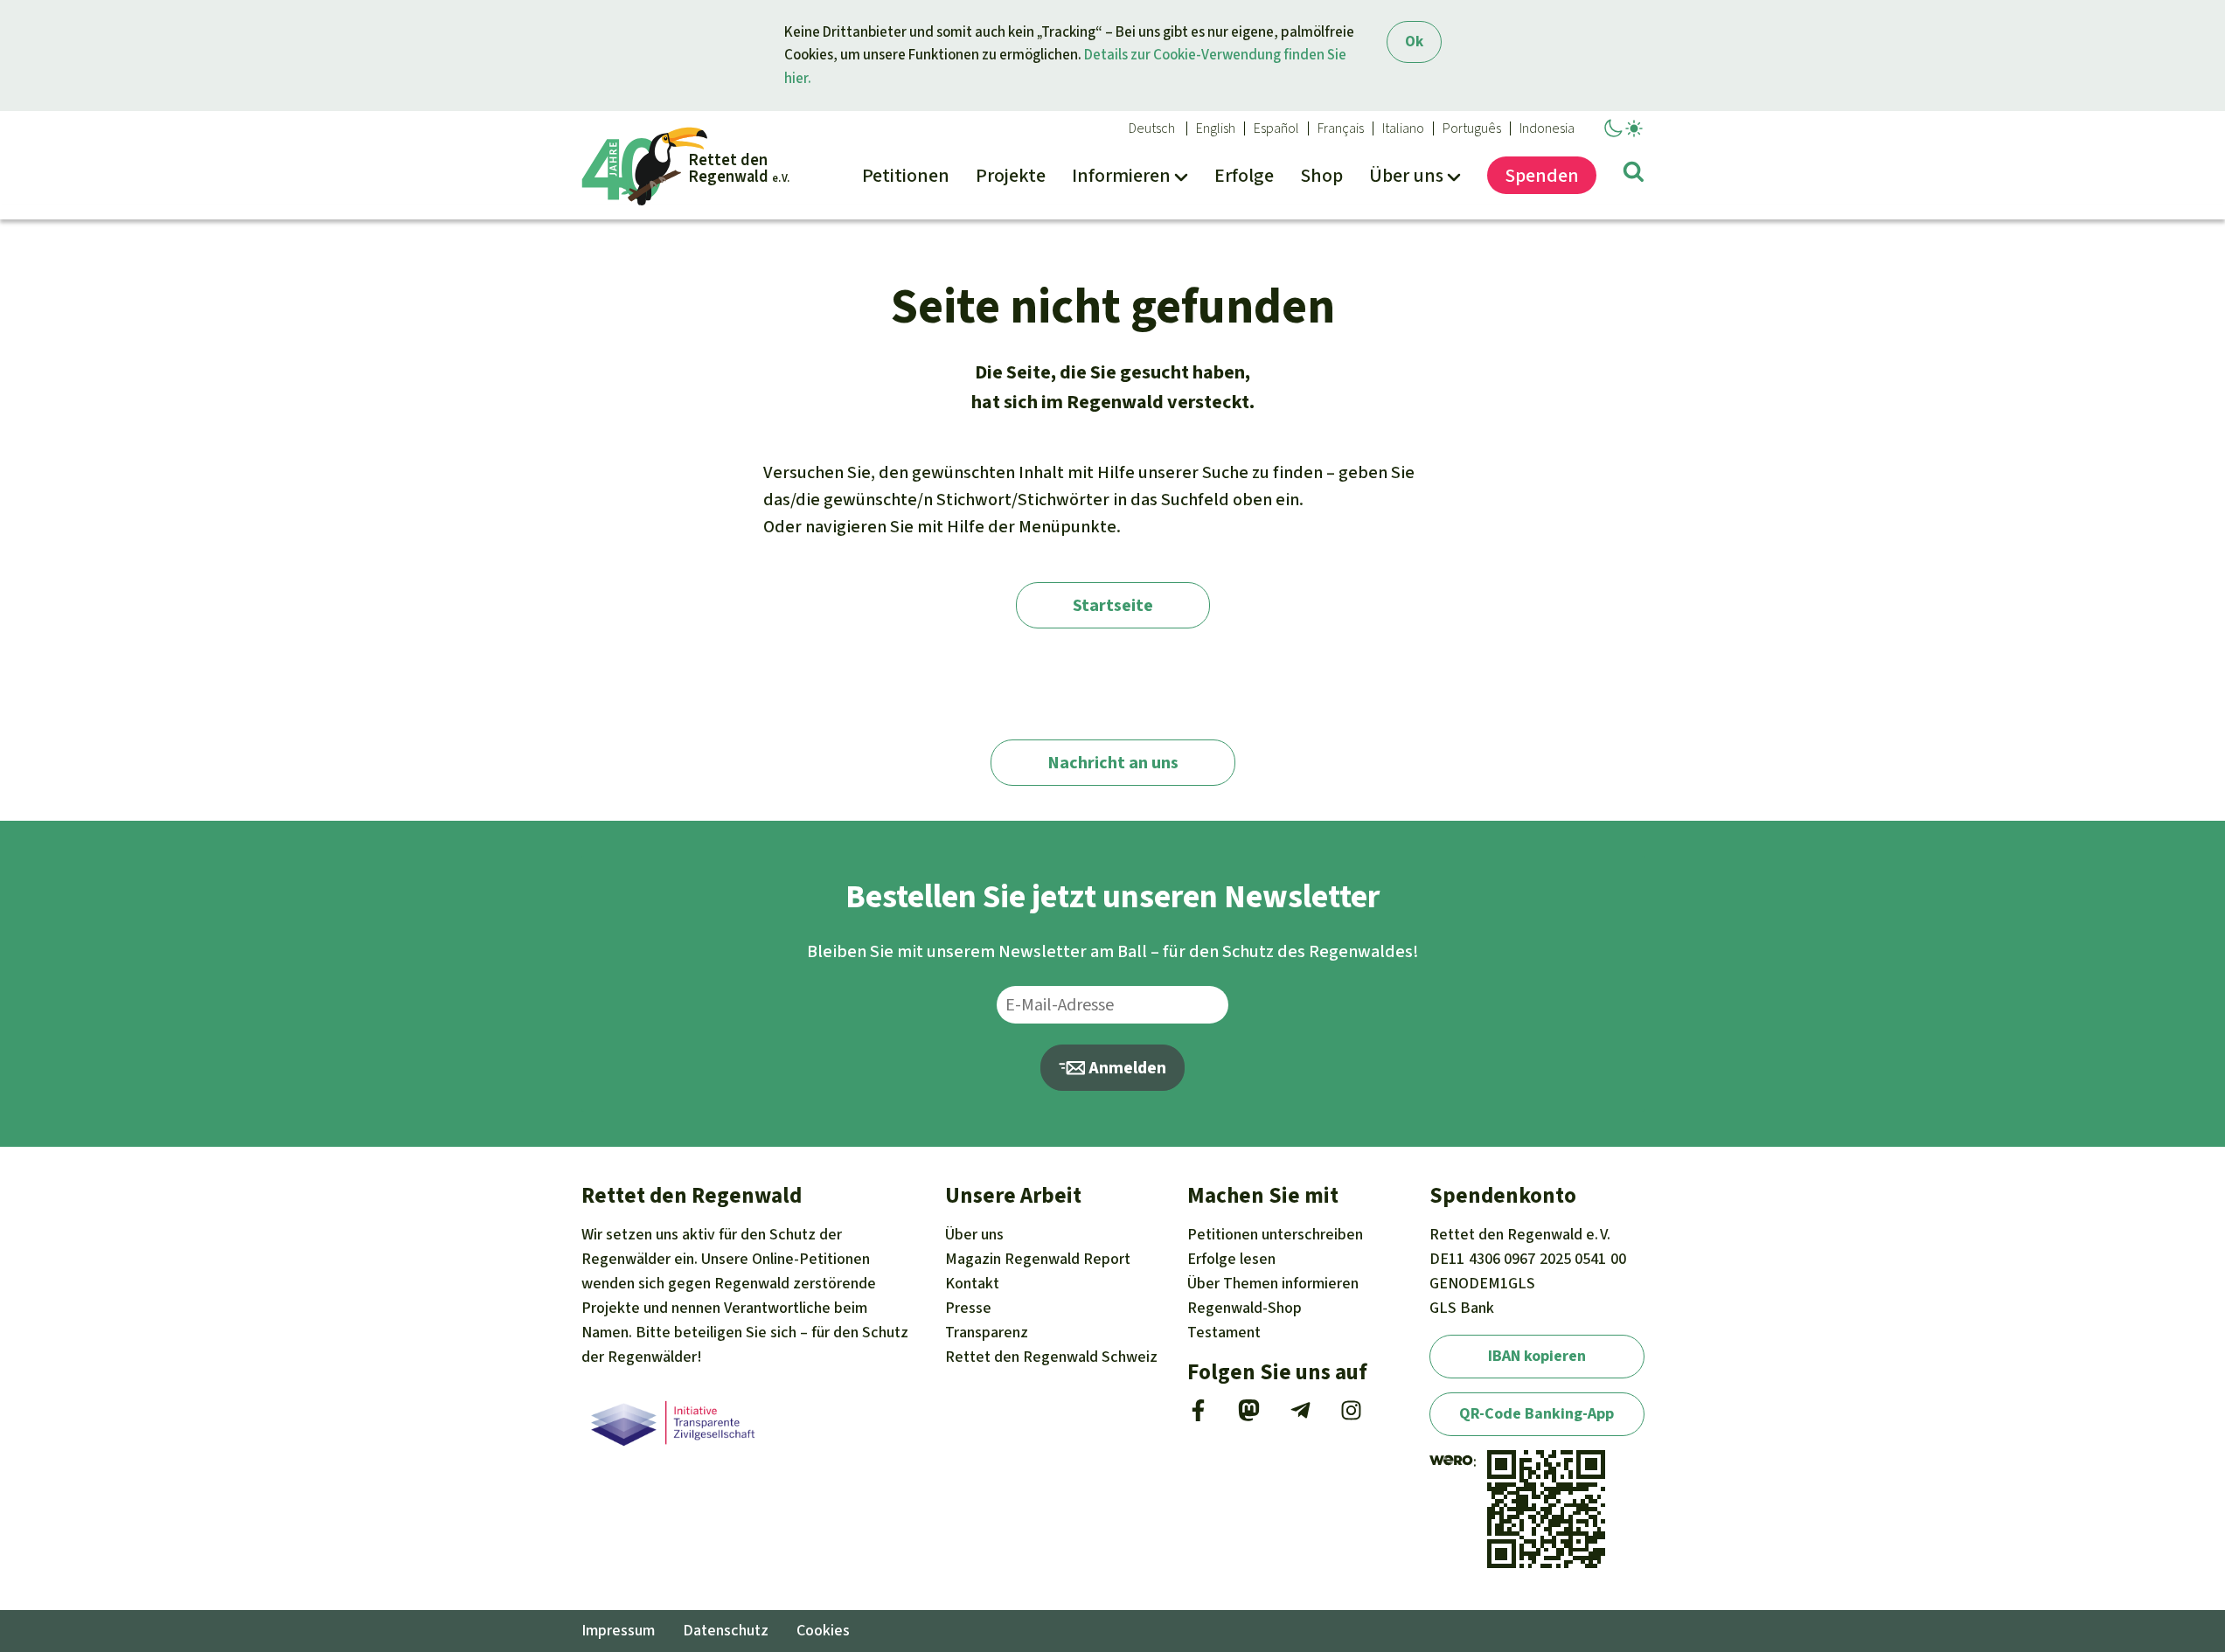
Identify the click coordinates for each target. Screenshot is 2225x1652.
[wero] (1451, 1461)
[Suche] (1634, 175)
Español (1276, 128)
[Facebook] (1198, 1416)
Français (1341, 128)
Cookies (823, 1630)
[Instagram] (1351, 1416)
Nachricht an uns (1113, 763)
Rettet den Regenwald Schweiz (1051, 1357)
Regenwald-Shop (1245, 1308)
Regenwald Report (1038, 1259)
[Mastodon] (1249, 1416)
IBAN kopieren (1537, 1356)
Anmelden (1126, 1068)
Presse (968, 1308)
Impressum (618, 1630)
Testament (1224, 1332)
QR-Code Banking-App (1537, 1413)
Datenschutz (726, 1630)
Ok (1414, 42)
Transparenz (987, 1332)
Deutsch (1152, 128)
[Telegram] (1300, 1416)
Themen (1273, 1283)
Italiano (1403, 128)
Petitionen (1275, 1234)
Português (1472, 128)
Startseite (1113, 605)
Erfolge (1231, 1259)
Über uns (974, 1234)
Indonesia (1547, 128)
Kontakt (972, 1283)
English (1216, 128)
